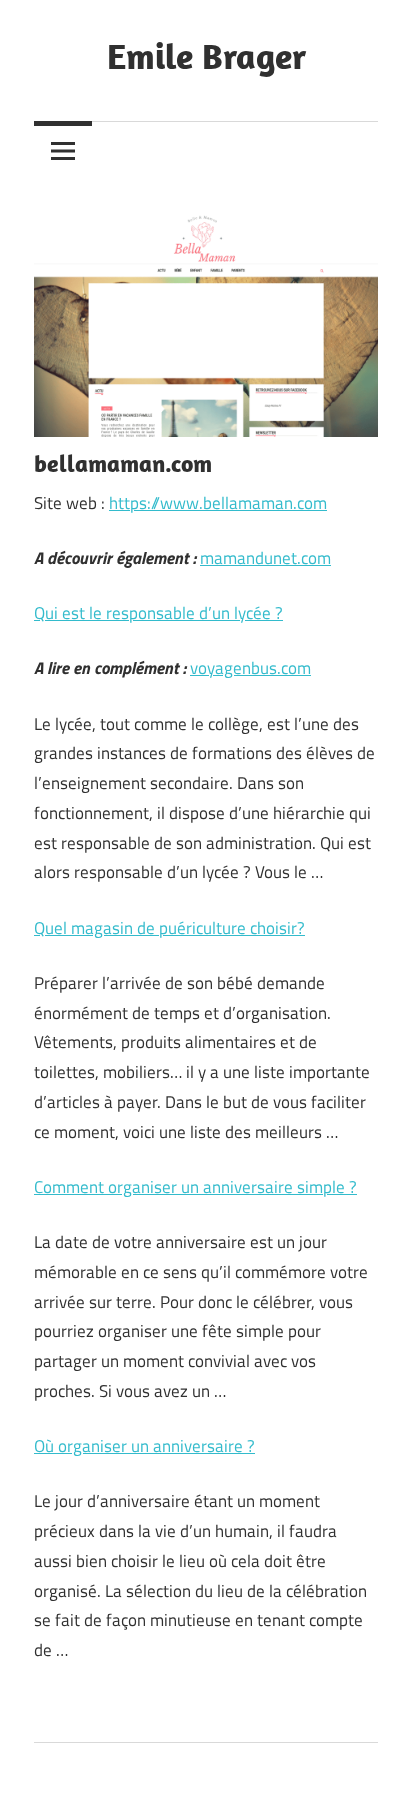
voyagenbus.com (250, 668)
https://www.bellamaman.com (218, 503)
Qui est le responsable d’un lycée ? (158, 613)
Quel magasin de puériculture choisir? (169, 928)
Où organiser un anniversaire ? (144, 1446)
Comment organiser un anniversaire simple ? (195, 1187)
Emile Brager (206, 55)
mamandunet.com (265, 558)
